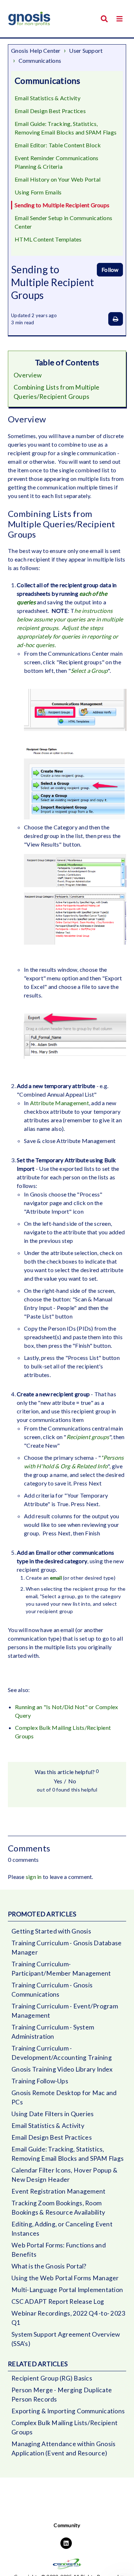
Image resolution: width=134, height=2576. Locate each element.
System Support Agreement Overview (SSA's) (66, 2339)
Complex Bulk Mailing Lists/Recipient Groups (64, 2427)
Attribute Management (59, 1103)
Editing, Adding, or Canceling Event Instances (62, 2229)
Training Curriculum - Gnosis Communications (52, 1990)
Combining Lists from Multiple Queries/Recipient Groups (56, 392)
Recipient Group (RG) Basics (52, 2378)
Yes (58, 1781)
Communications (40, 60)
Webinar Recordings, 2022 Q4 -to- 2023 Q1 (68, 2318)
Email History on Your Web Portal (58, 179)
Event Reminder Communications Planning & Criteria (56, 162)
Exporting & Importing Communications (68, 2411)
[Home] (29, 19)
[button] (120, 19)
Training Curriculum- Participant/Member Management (61, 1969)
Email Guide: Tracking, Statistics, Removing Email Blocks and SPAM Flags (66, 128)
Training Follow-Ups (40, 2081)
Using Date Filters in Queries (53, 2114)
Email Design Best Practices (50, 111)
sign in (34, 1877)
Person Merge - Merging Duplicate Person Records (62, 2395)
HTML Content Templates (48, 239)
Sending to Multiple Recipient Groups (62, 205)
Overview (28, 375)
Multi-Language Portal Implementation (67, 2290)
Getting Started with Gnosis (51, 1931)
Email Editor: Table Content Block (58, 145)
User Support (86, 50)
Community (67, 2525)
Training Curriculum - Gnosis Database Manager (66, 1948)
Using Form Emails (38, 192)
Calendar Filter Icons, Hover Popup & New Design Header (64, 2175)
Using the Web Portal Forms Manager (65, 2278)
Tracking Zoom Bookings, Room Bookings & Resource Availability (58, 2208)
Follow (110, 270)
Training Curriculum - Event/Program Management (65, 2011)
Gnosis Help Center (36, 50)
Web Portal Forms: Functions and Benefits (59, 2250)
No (72, 1781)
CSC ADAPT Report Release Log (58, 2301)
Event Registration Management (58, 2191)
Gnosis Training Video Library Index (62, 2069)
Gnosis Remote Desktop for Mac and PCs (64, 2097)
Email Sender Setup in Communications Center (63, 222)
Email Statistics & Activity (48, 98)
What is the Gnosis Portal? (49, 2266)
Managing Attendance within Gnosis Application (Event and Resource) (63, 2448)
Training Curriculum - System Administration (53, 2032)
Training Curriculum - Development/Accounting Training (62, 2053)
